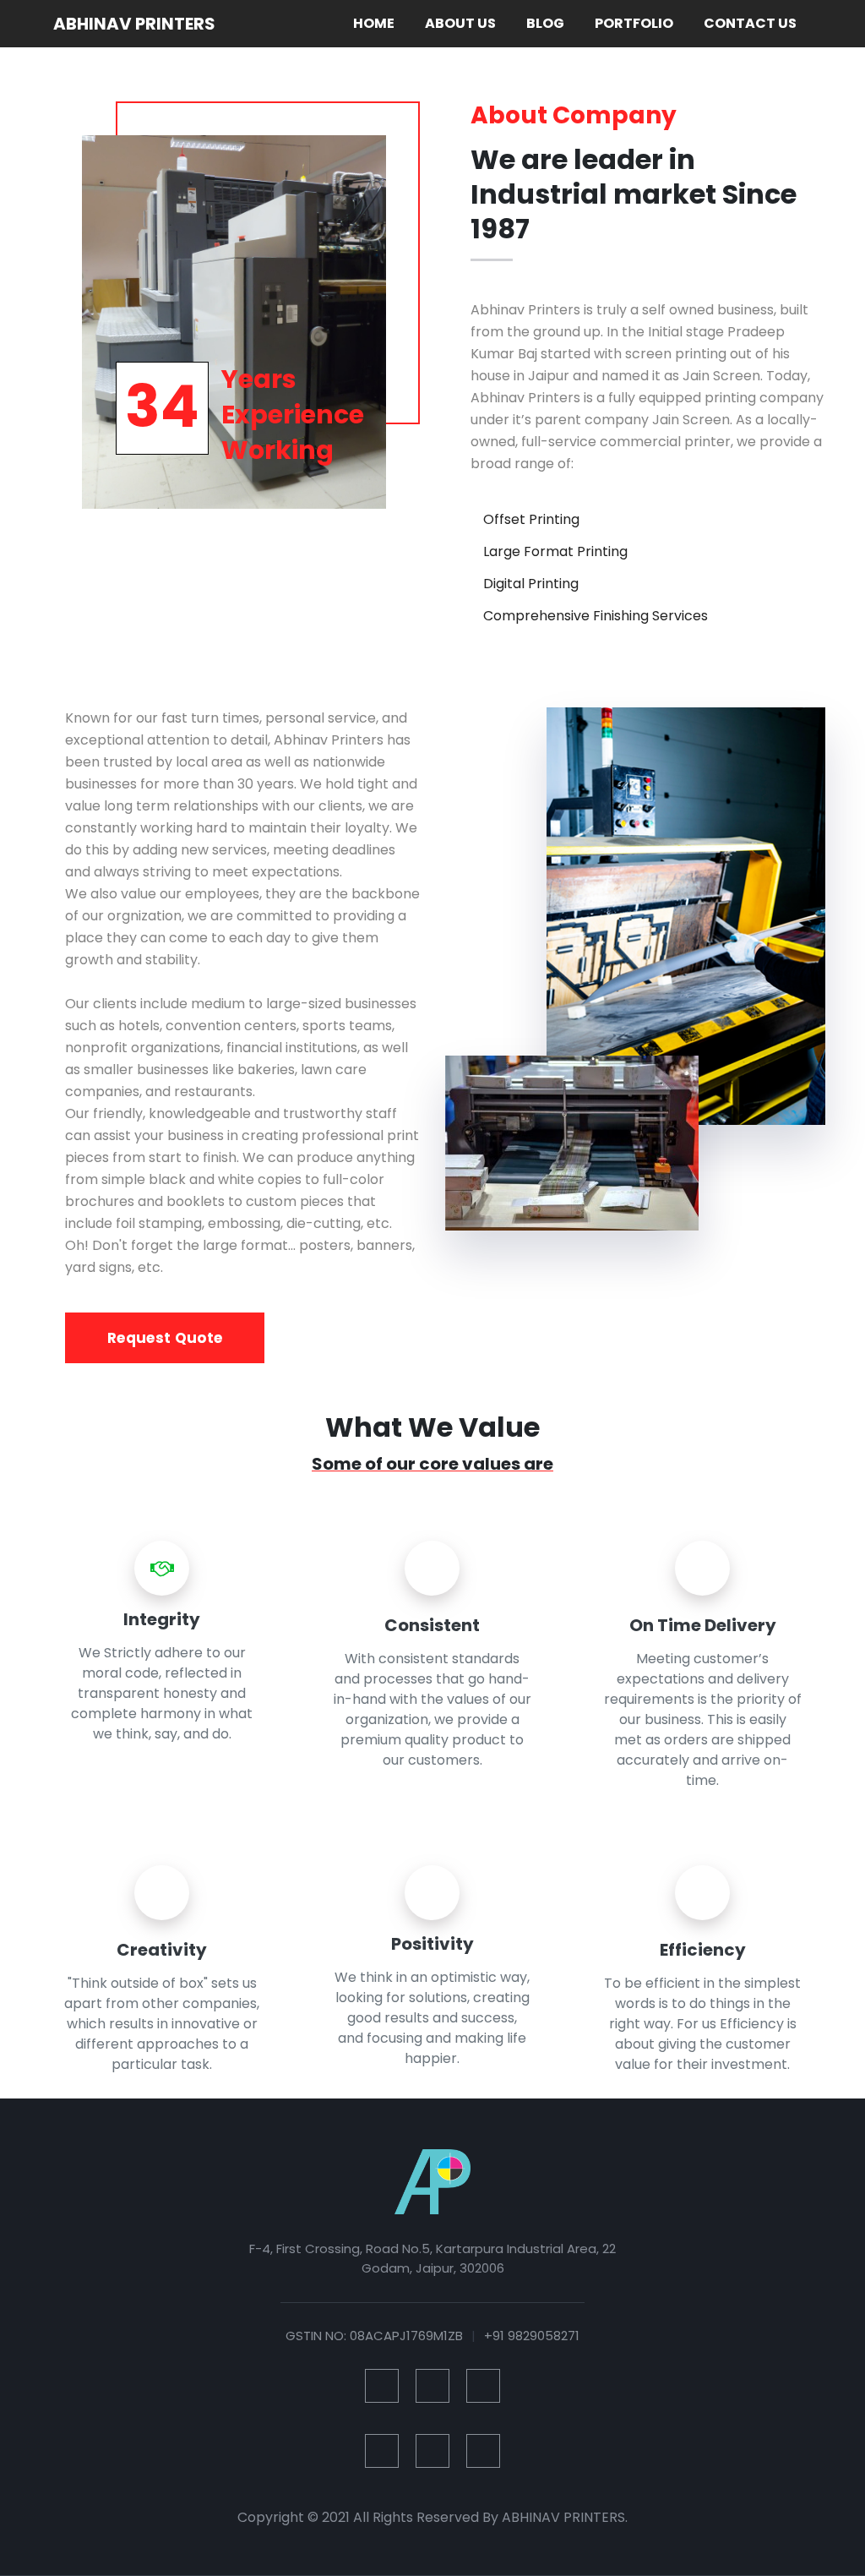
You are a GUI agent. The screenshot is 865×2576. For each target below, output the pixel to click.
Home (377, 23)
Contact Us (750, 23)
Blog (545, 23)
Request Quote (165, 1338)
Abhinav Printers (134, 24)
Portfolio (634, 23)
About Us (460, 23)
